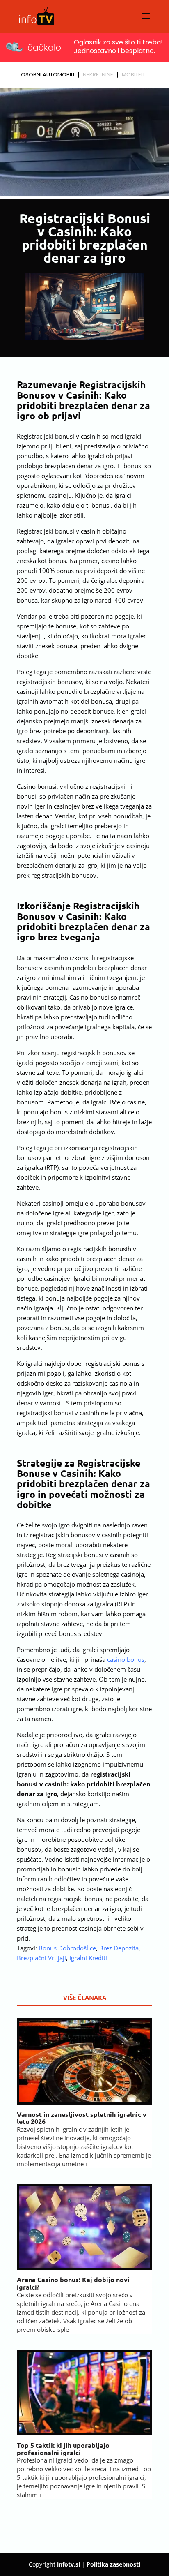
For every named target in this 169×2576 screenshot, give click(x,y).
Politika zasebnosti (113, 2564)
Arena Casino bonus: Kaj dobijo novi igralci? (73, 2283)
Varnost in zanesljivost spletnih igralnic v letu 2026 (82, 2118)
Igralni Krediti (88, 1958)
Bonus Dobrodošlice (67, 1948)
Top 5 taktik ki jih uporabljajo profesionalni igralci (63, 2449)
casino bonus (126, 1659)
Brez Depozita (119, 1948)
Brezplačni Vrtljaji (41, 1958)
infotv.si (69, 2564)
